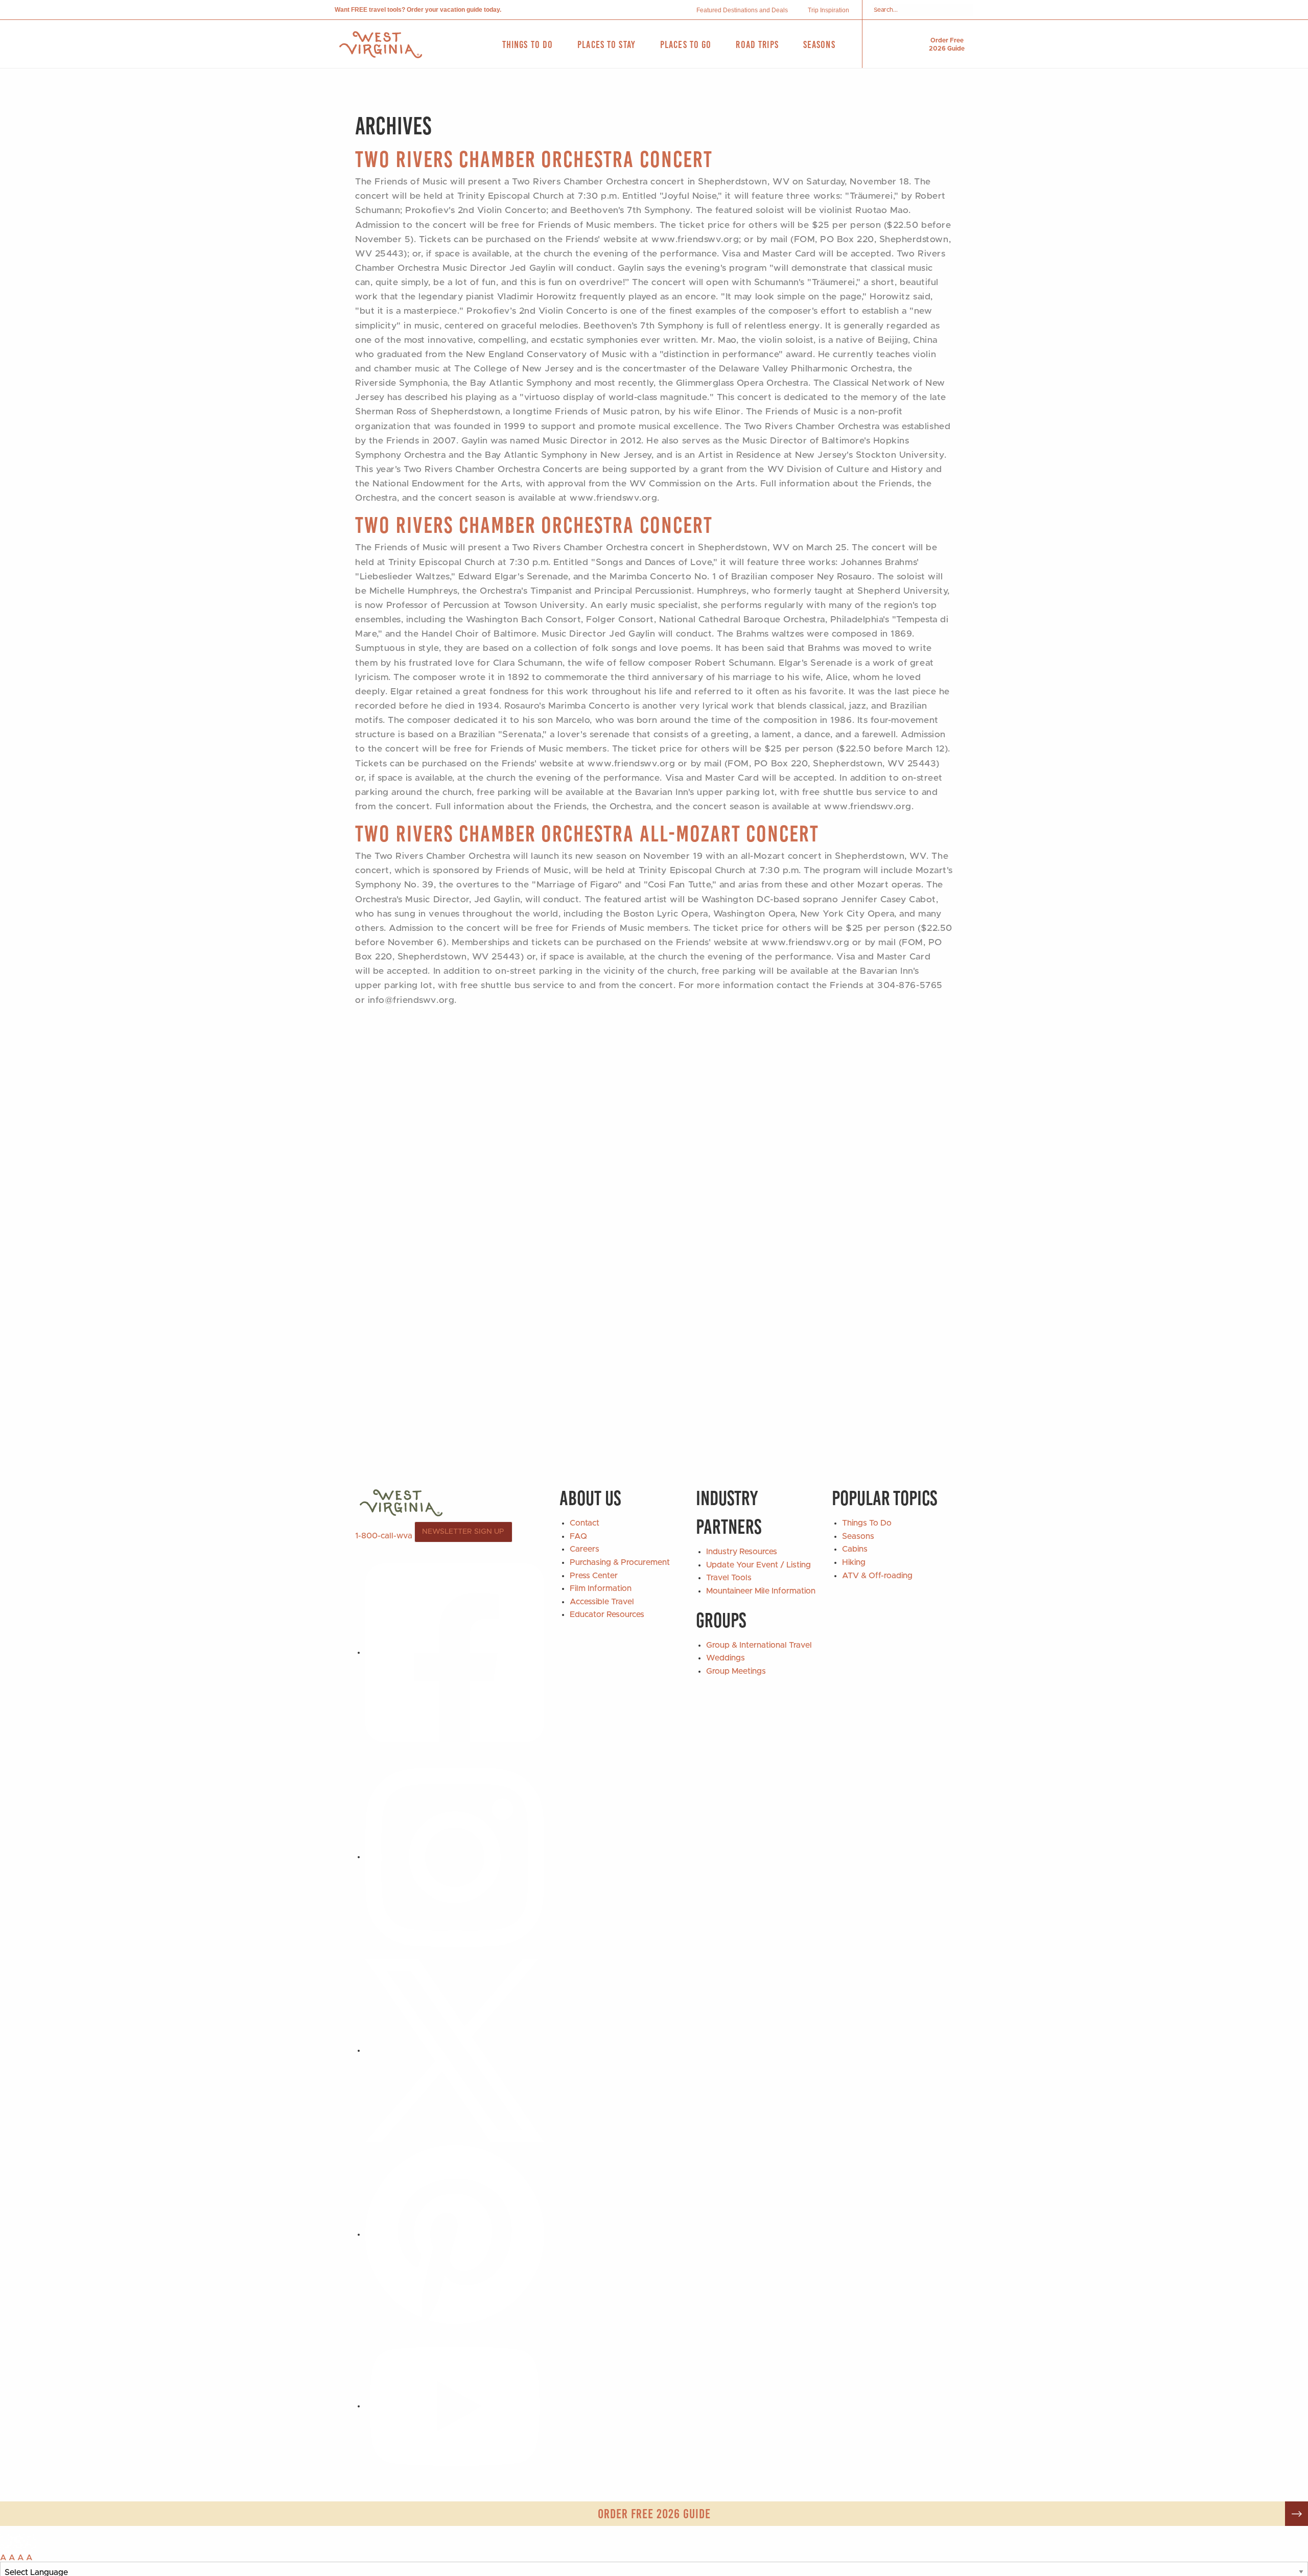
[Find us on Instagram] (455, 1857)
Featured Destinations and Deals (742, 10)
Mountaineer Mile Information (761, 1591)
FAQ (578, 1536)
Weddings (726, 1658)
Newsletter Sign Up (463, 1532)
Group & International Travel (759, 1645)
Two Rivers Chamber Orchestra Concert (534, 159)
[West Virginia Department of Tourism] (381, 45)
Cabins (855, 1549)
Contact (585, 1523)
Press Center (594, 1576)
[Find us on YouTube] (455, 2406)
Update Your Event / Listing (758, 1565)
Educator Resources (607, 1614)
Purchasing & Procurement (620, 1562)
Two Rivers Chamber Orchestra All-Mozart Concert (587, 834)
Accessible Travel (602, 1602)
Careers (585, 1549)
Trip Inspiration (828, 10)
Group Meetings (736, 1671)
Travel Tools (729, 1578)
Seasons (858, 1536)
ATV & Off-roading (877, 1576)
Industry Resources (742, 1552)
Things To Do (867, 1523)
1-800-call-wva (384, 1536)
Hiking (854, 1562)
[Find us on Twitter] (455, 2050)
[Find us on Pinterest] (455, 2234)
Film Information (601, 1588)
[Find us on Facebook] (455, 1652)
